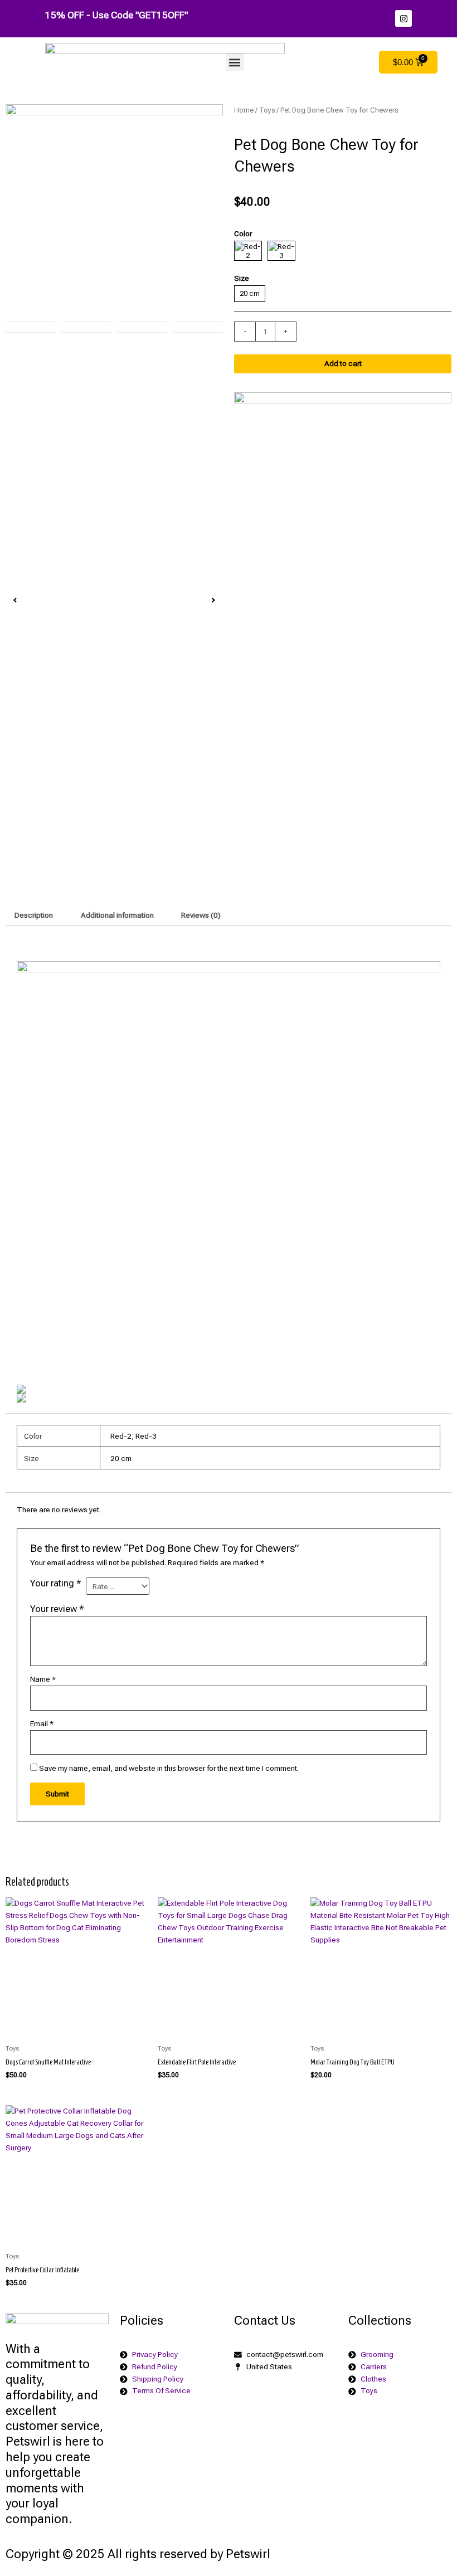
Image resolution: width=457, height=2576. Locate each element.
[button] (235, 62)
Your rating (56, 1583)
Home (244, 110)
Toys (267, 110)
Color (243, 233)
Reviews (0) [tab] (201, 915)
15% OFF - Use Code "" (116, 15)
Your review (57, 1609)
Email (42, 1723)
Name (43, 1679)
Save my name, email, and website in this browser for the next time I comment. (169, 1768)
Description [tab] (34, 915)
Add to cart (343, 363)
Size (242, 278)
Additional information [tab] (117, 915)
